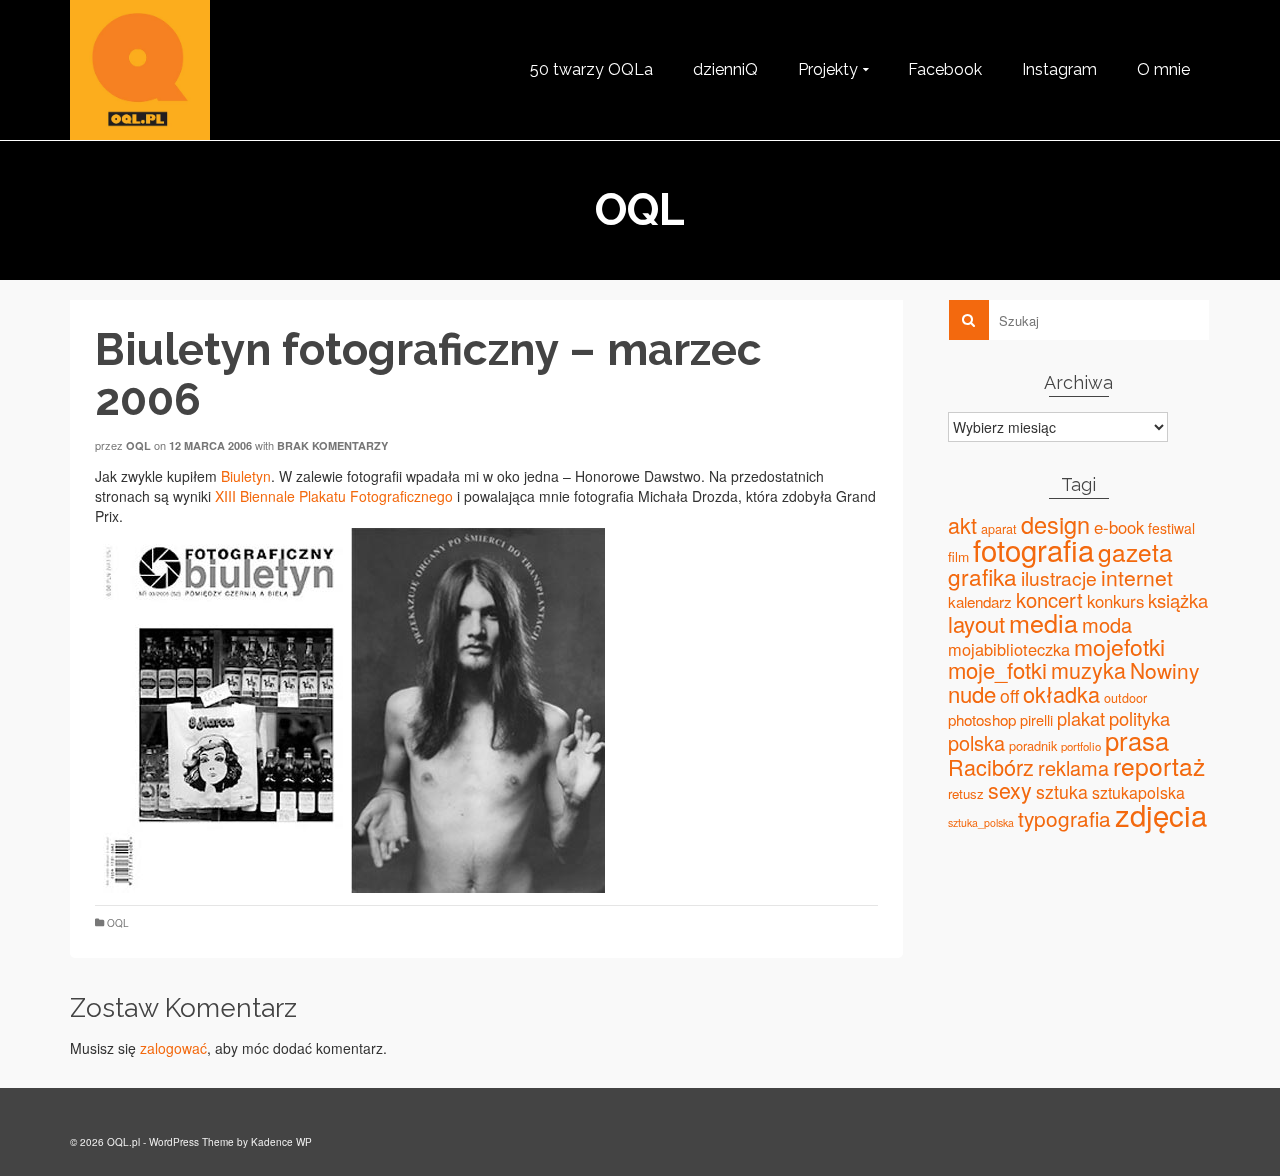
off (1009, 695)
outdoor (1125, 698)
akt (962, 524)
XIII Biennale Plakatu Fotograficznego (334, 496)
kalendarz (980, 601)
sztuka (1062, 791)
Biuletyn (246, 476)
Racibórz (991, 766)
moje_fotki (997, 669)
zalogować (173, 1048)
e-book (1119, 527)
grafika (982, 576)
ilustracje (1059, 577)
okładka (1061, 693)
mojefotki (1119, 646)
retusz (966, 793)
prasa (1137, 740)
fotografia (1033, 549)
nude (972, 693)
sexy (1010, 789)
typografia (1064, 818)
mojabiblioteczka (1009, 649)
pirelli (1036, 719)
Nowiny (1164, 670)
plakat (1081, 718)
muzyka (1088, 669)
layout (976, 623)
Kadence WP (281, 1142)
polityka (1139, 718)
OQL (118, 923)
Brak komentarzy (332, 445)
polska (976, 742)
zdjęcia (1161, 814)
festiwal (1171, 528)
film (958, 556)
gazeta (1135, 551)
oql (138, 445)
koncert (1049, 599)
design (1055, 524)
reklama (1073, 767)
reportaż (1159, 765)
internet (1137, 577)
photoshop (982, 719)
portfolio (1081, 746)
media (1043, 622)
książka (1178, 600)
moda (1107, 624)
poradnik (1033, 745)
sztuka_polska (981, 822)
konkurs (1115, 601)
